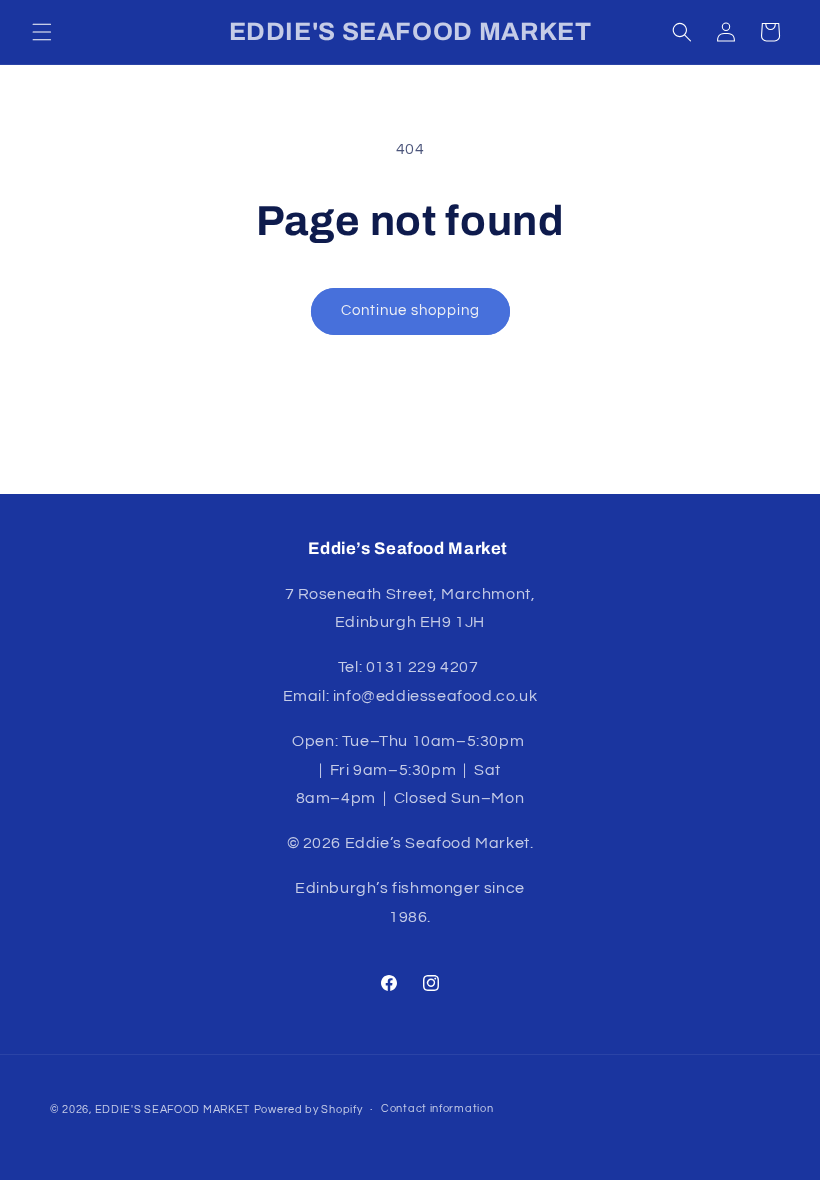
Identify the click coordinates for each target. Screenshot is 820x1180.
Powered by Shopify (308, 1109)
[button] (42, 32)
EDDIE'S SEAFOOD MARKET (172, 1109)
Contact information (437, 1108)
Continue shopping (410, 310)
